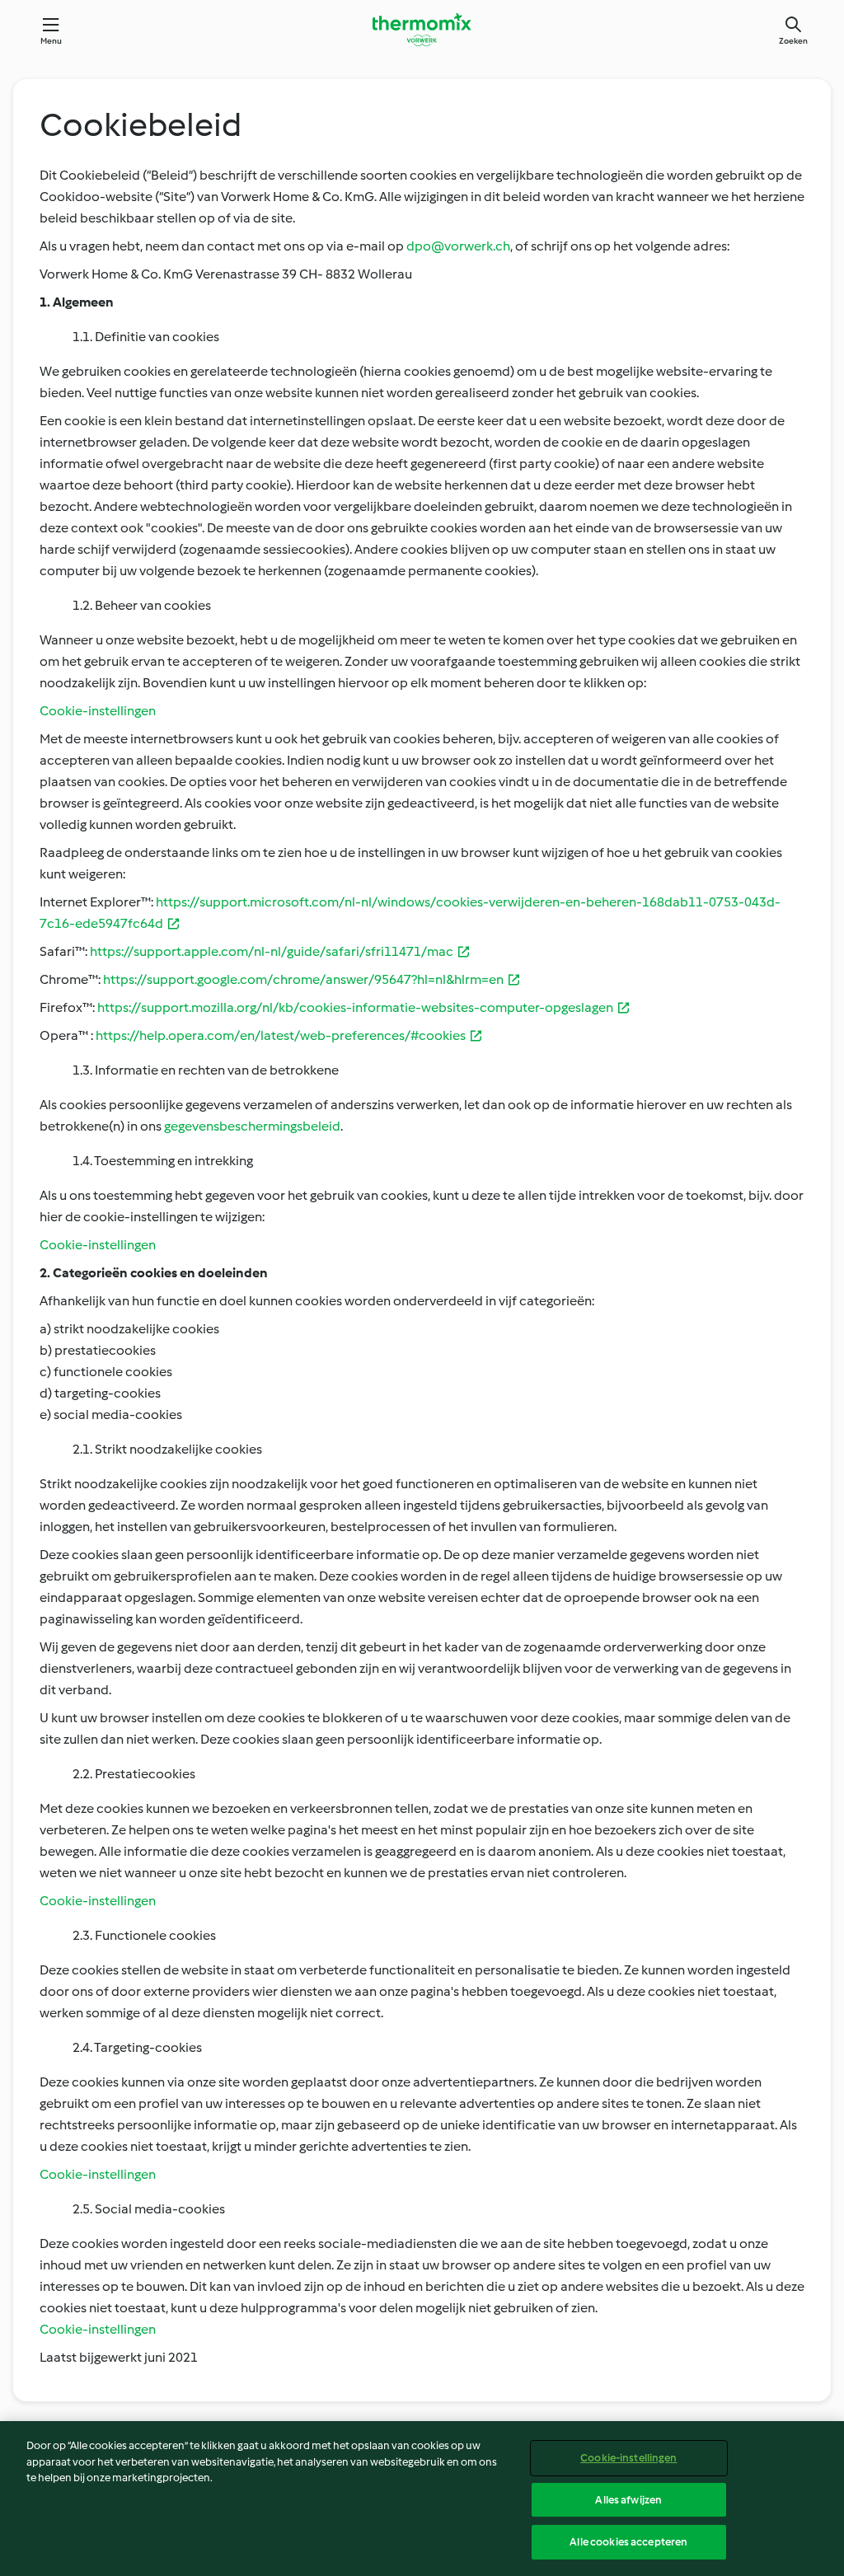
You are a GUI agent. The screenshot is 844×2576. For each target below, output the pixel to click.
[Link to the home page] (422, 30)
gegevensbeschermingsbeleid (252, 1126)
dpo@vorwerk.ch (458, 246)
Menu (52, 41)
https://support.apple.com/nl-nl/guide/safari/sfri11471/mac (272, 951)
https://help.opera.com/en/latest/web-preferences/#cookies (281, 1035)
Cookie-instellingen (628, 2458)
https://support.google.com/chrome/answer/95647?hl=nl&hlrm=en (303, 979)
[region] (422, 2499)
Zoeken (793, 41)
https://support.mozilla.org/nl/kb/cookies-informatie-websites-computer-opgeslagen (355, 1007)
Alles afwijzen (628, 2500)
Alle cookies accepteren (628, 2542)
